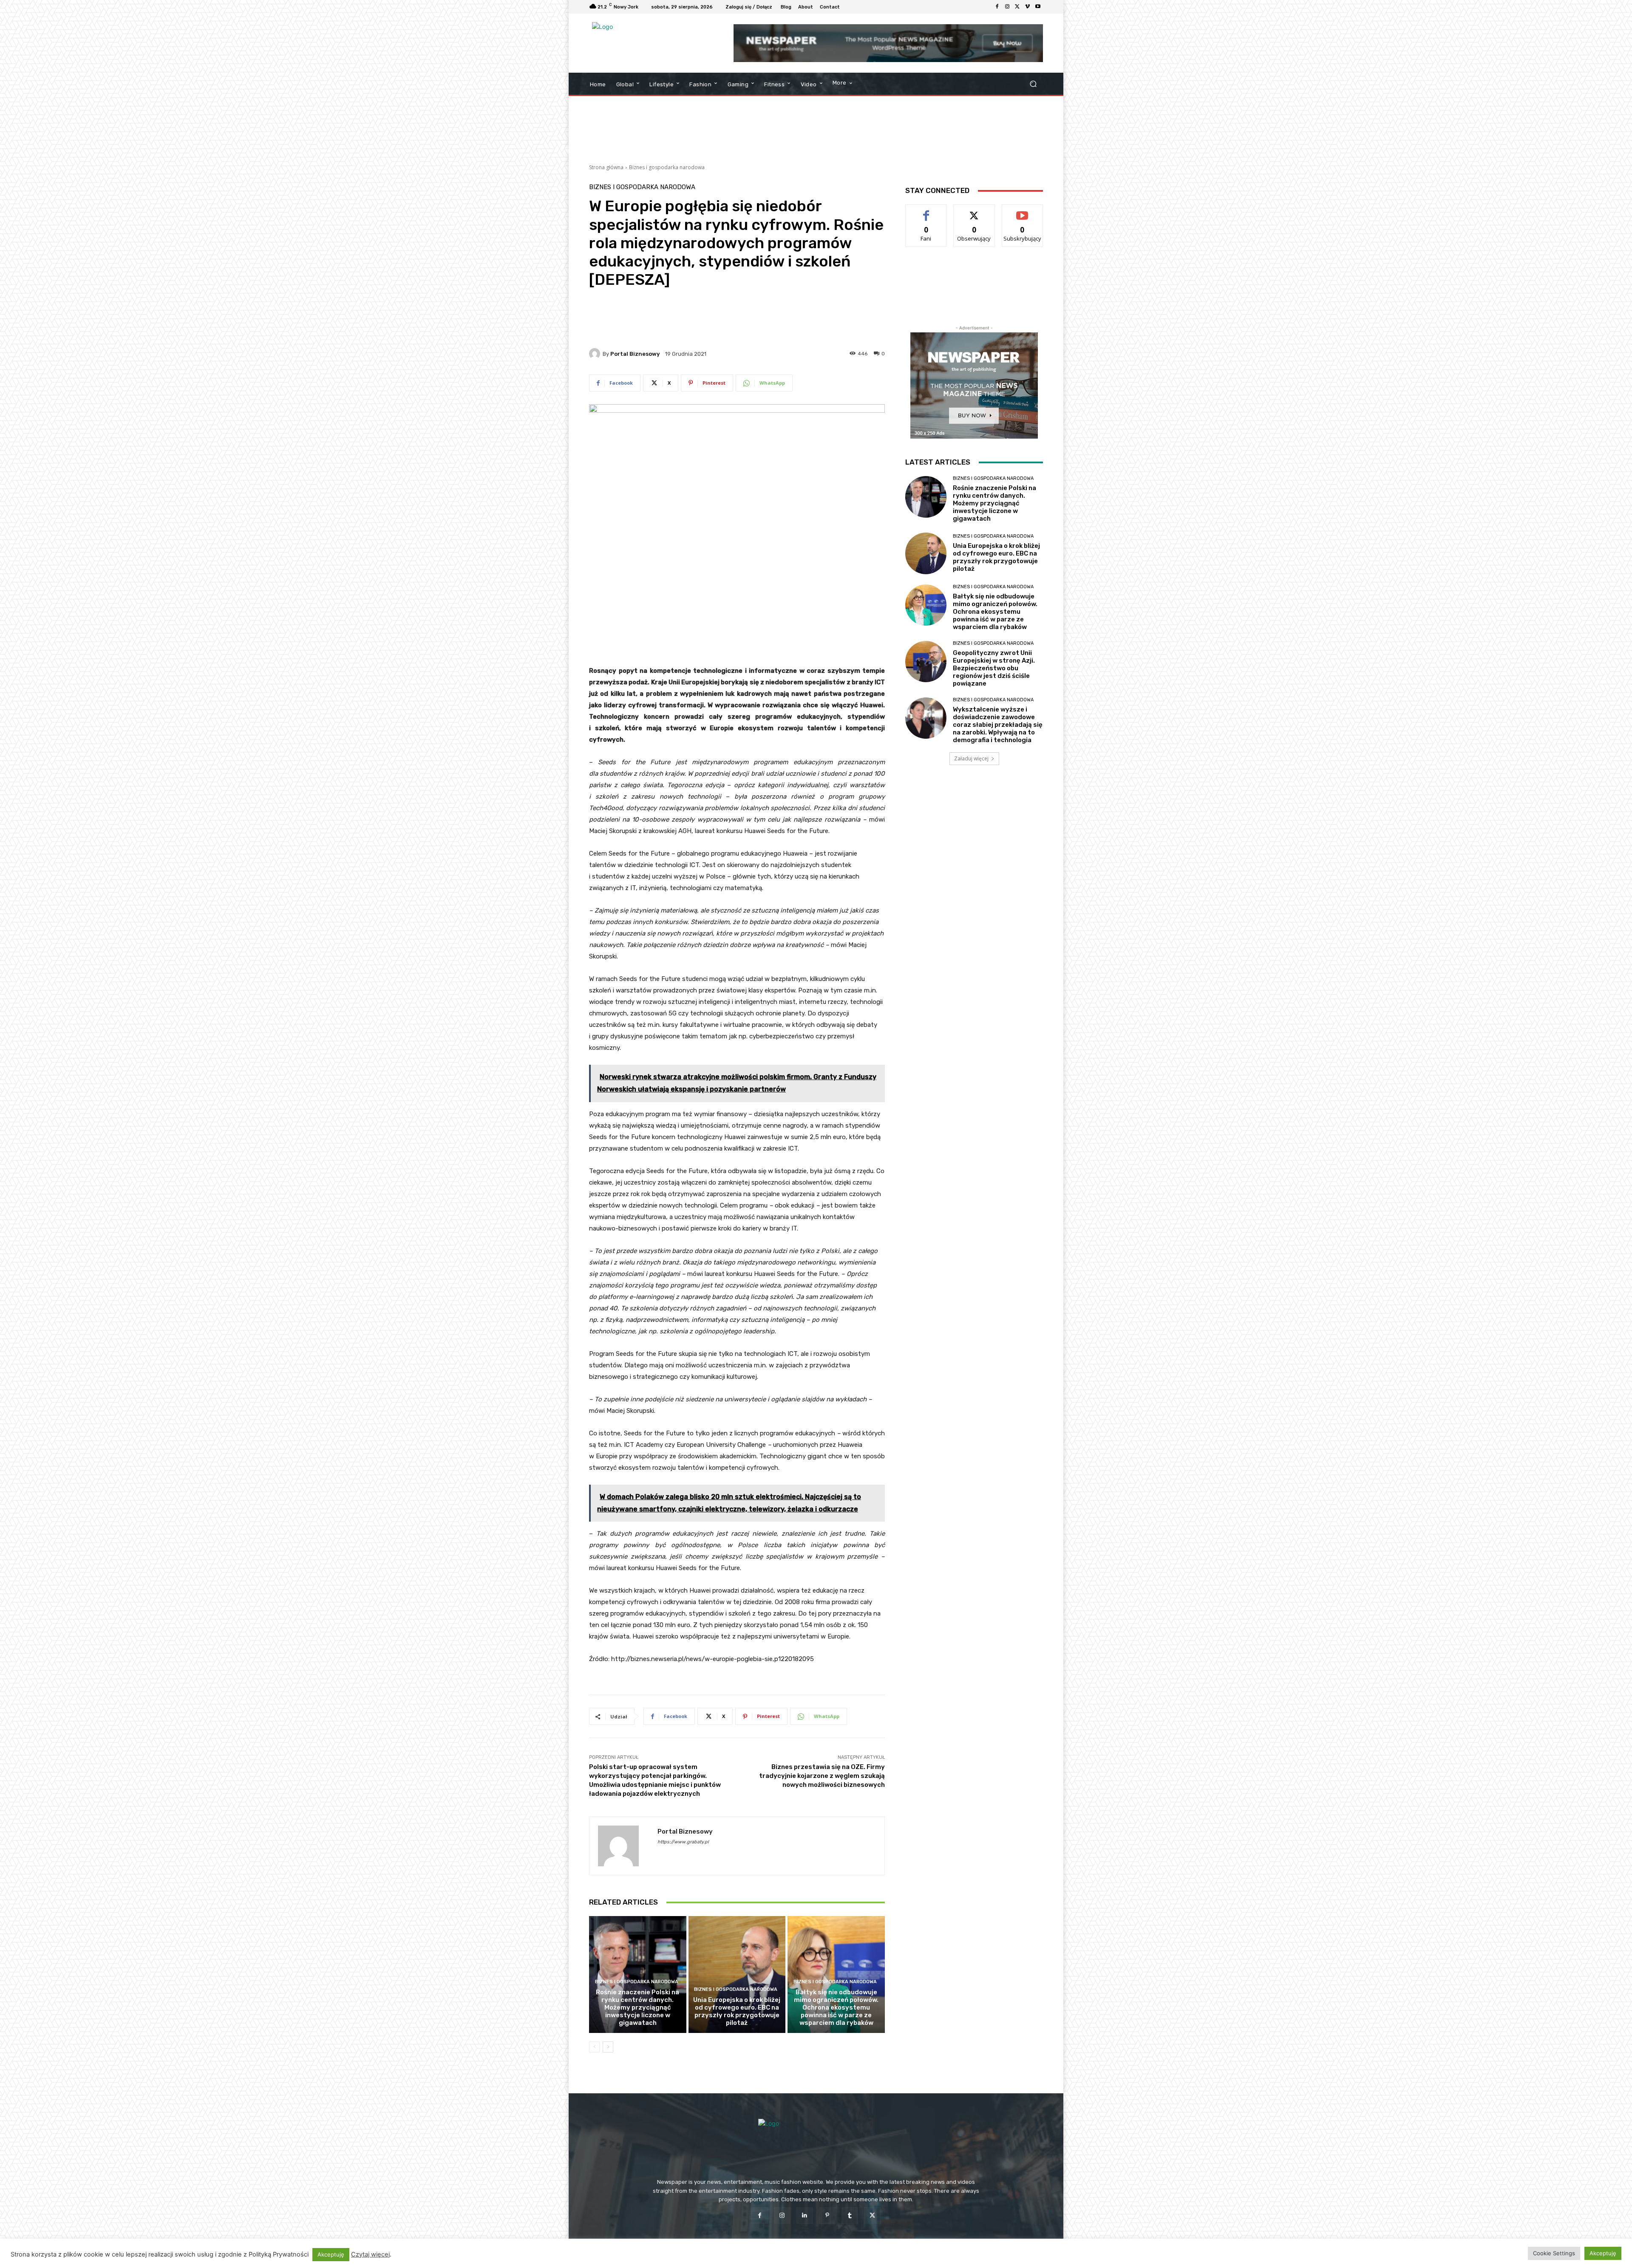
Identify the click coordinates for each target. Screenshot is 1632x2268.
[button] (1033, 84)
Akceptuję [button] (331, 2254)
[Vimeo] (1028, 7)
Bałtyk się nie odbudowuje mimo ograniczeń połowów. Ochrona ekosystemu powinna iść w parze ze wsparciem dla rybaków (836, 2007)
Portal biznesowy (635, 354)
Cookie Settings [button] (1554, 2253)
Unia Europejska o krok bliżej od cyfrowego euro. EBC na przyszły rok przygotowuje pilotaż (737, 2011)
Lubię (926, 211)
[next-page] (608, 2047)
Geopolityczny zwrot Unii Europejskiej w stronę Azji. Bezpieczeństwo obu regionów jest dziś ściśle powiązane (994, 668)
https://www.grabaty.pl (683, 1842)
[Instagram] (1007, 7)
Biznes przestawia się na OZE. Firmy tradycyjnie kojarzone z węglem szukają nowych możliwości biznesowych (822, 1776)
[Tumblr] (850, 2216)
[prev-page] (594, 2047)
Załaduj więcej (971, 758)
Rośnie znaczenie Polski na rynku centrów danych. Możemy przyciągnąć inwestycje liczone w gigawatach (637, 2007)
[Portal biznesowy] (596, 354)
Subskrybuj (1023, 211)
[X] (1017, 7)
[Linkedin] (805, 2216)
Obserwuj (974, 211)
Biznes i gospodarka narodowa (667, 167)
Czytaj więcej (370, 2254)
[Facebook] (997, 7)
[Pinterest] (827, 2216)
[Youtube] (1038, 7)
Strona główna (606, 167)
